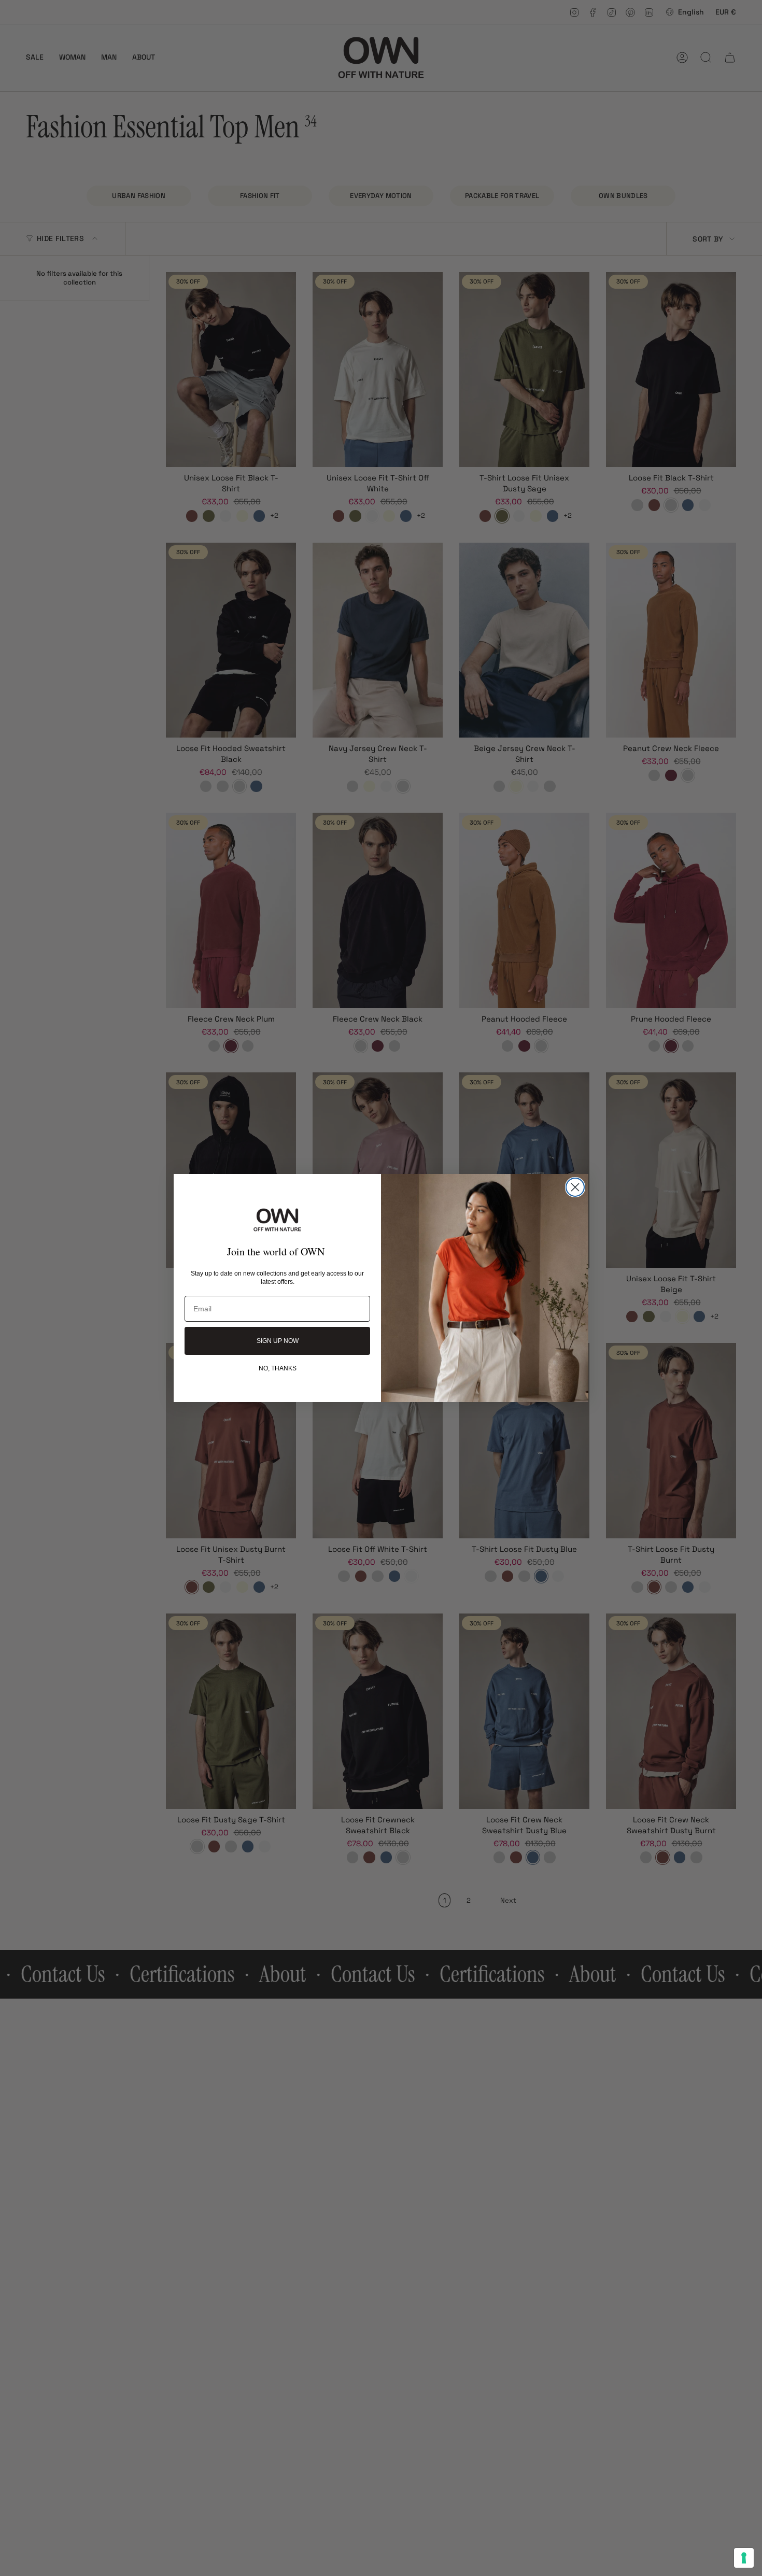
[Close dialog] (575, 1187)
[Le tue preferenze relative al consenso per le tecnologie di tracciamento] (744, 2558)
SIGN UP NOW (278, 1341)
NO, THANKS (278, 1368)
